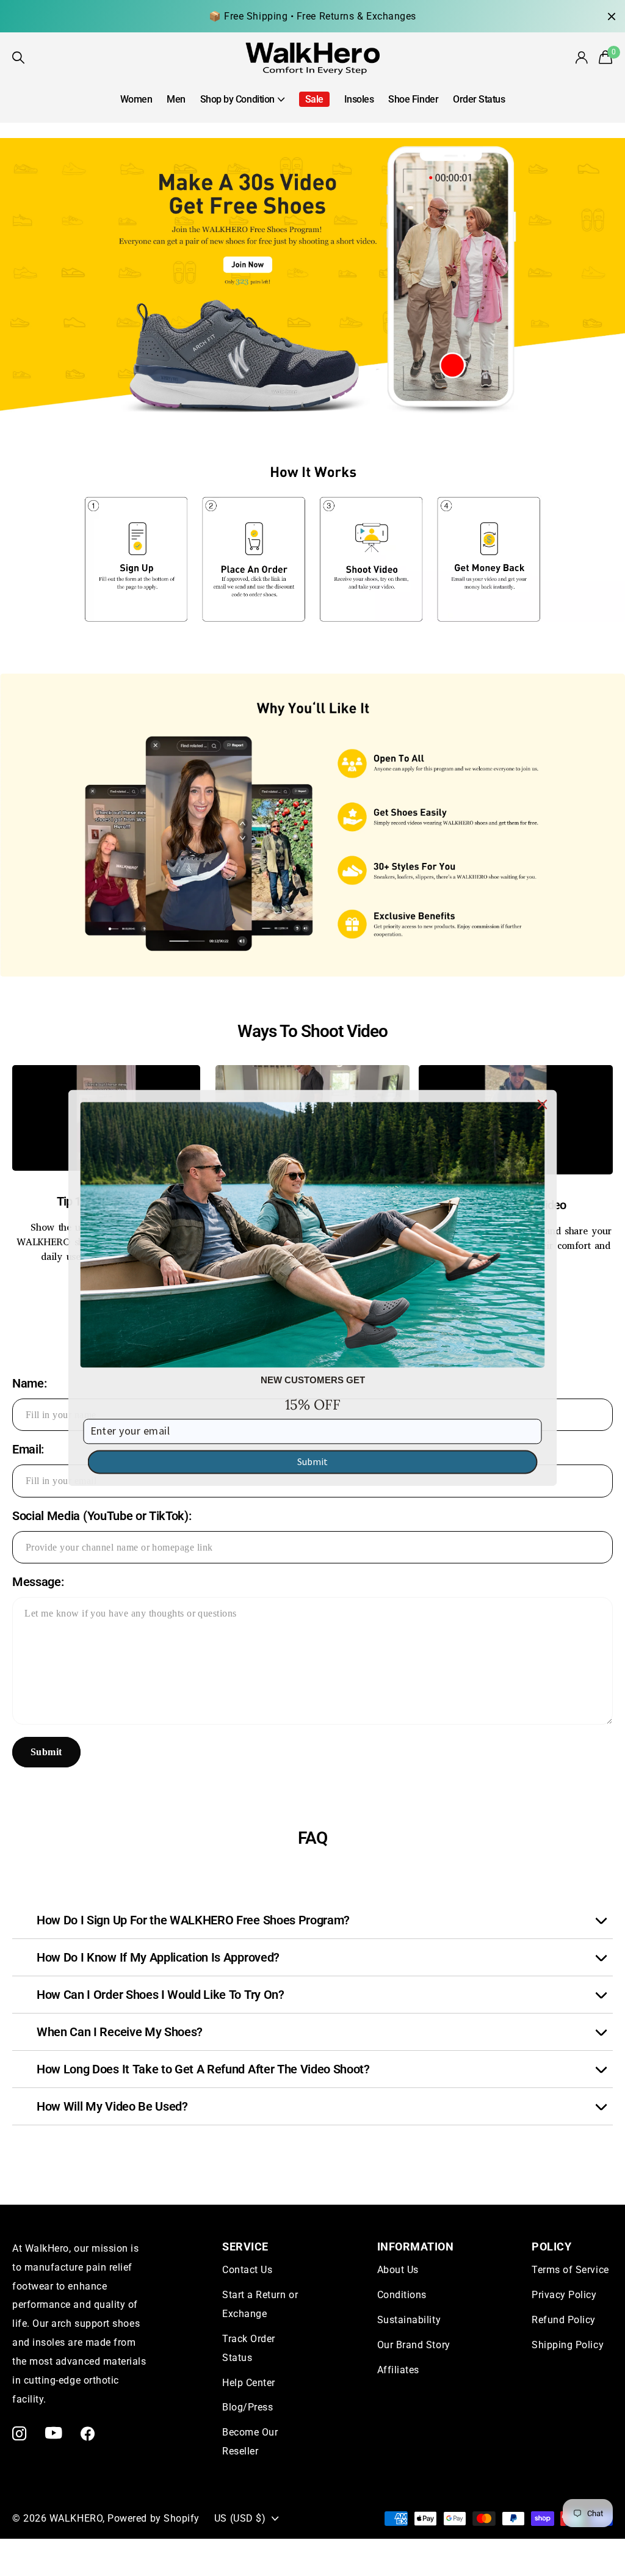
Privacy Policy (564, 2295)
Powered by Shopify (154, 2518)
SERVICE (245, 2247)
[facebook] (88, 2433)
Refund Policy (564, 2320)
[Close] (543, 1104)
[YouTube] (54, 2433)
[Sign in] (582, 58)
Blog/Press (247, 2407)
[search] (19, 58)
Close (612, 16)
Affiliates (398, 2370)
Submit (46, 1752)
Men (176, 99)
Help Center (249, 2383)
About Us (398, 2270)
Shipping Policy (568, 2345)
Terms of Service (570, 2270)
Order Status (479, 99)
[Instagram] (20, 2433)
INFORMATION (416, 2247)
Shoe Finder (413, 99)
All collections (242, 106)
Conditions (402, 2295)
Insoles (359, 99)
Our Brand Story (414, 2345)
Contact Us (247, 2270)
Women (136, 99)
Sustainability (409, 2320)
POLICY (551, 2247)
